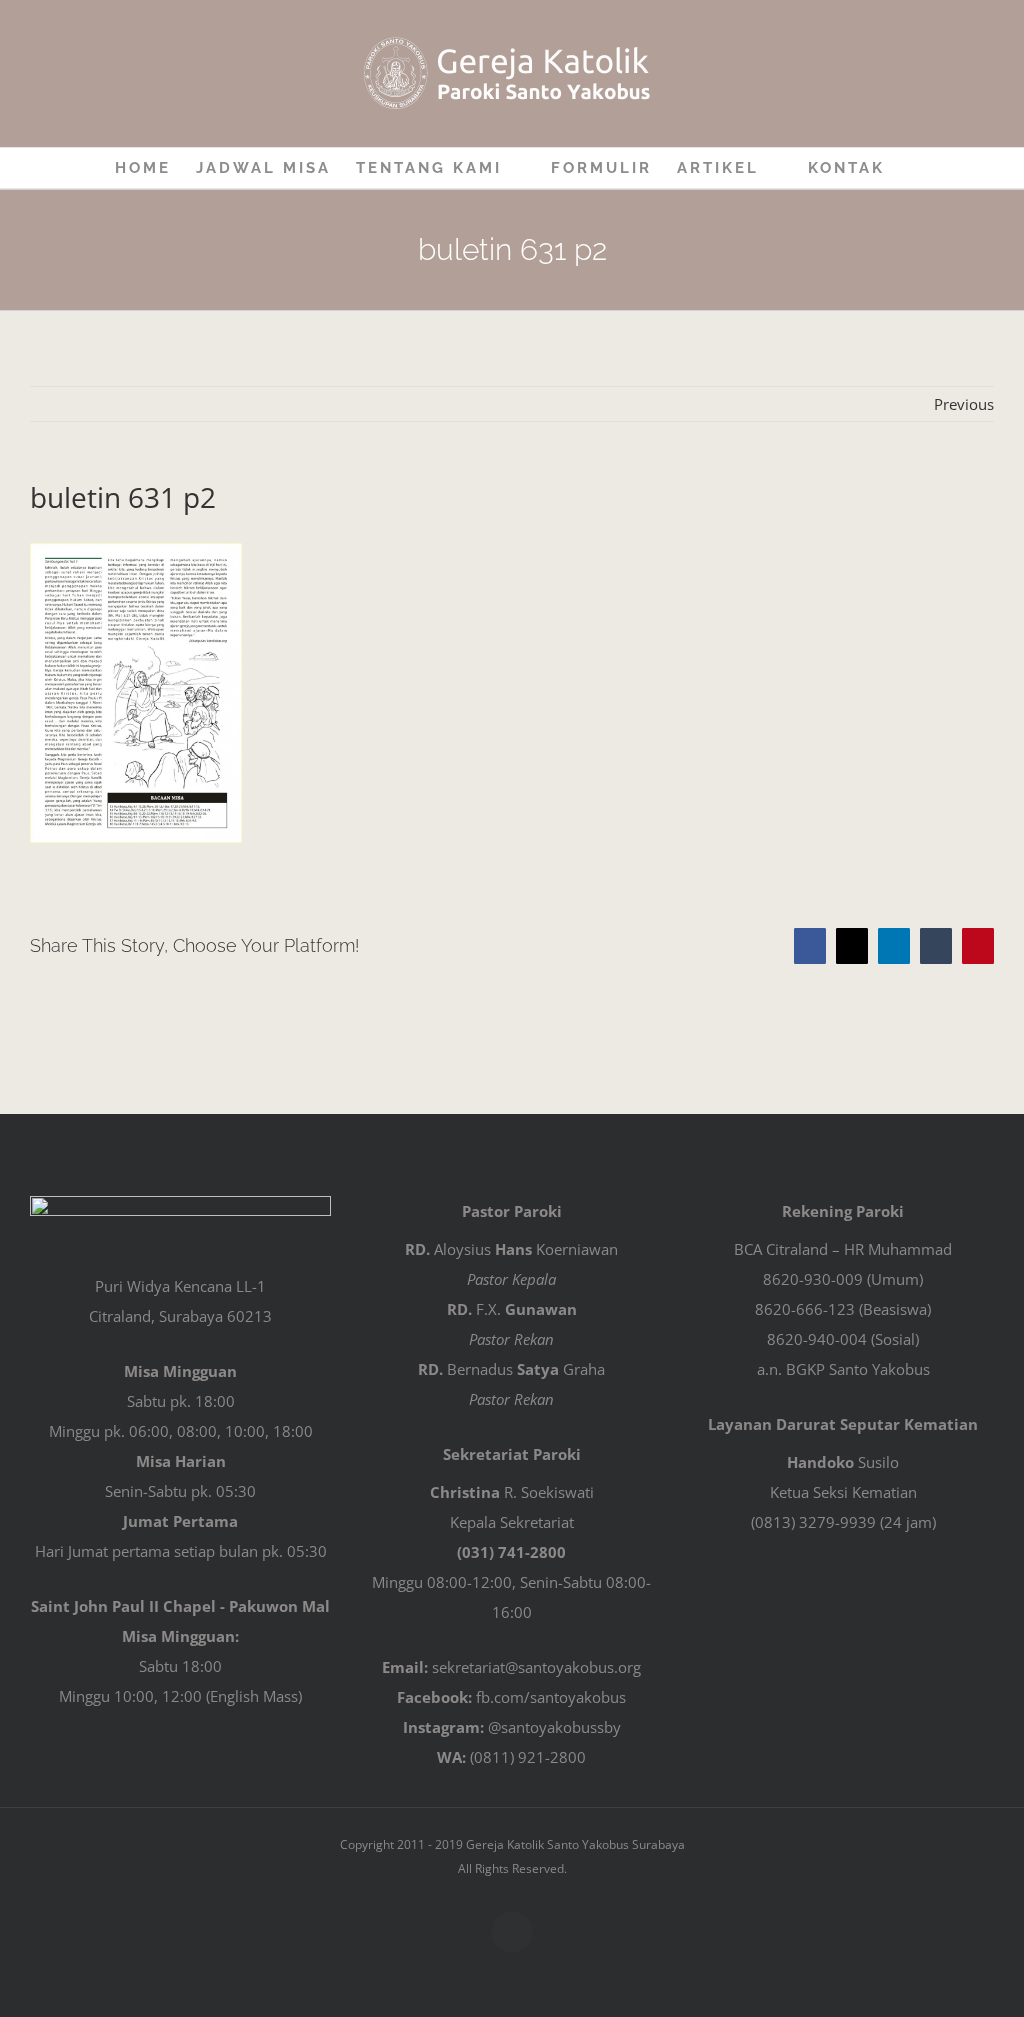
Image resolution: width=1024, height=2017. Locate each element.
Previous (964, 404)
